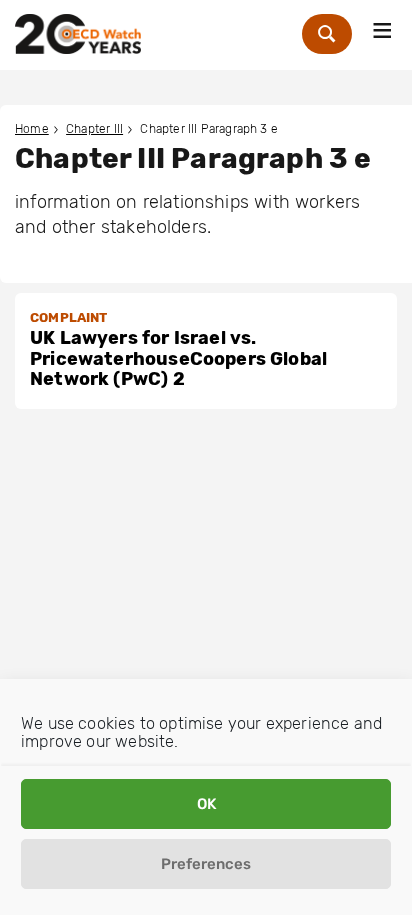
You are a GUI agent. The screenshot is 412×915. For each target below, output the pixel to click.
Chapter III (94, 129)
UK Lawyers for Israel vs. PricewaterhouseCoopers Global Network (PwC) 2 (178, 358)
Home (32, 129)
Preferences (206, 864)
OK (206, 804)
